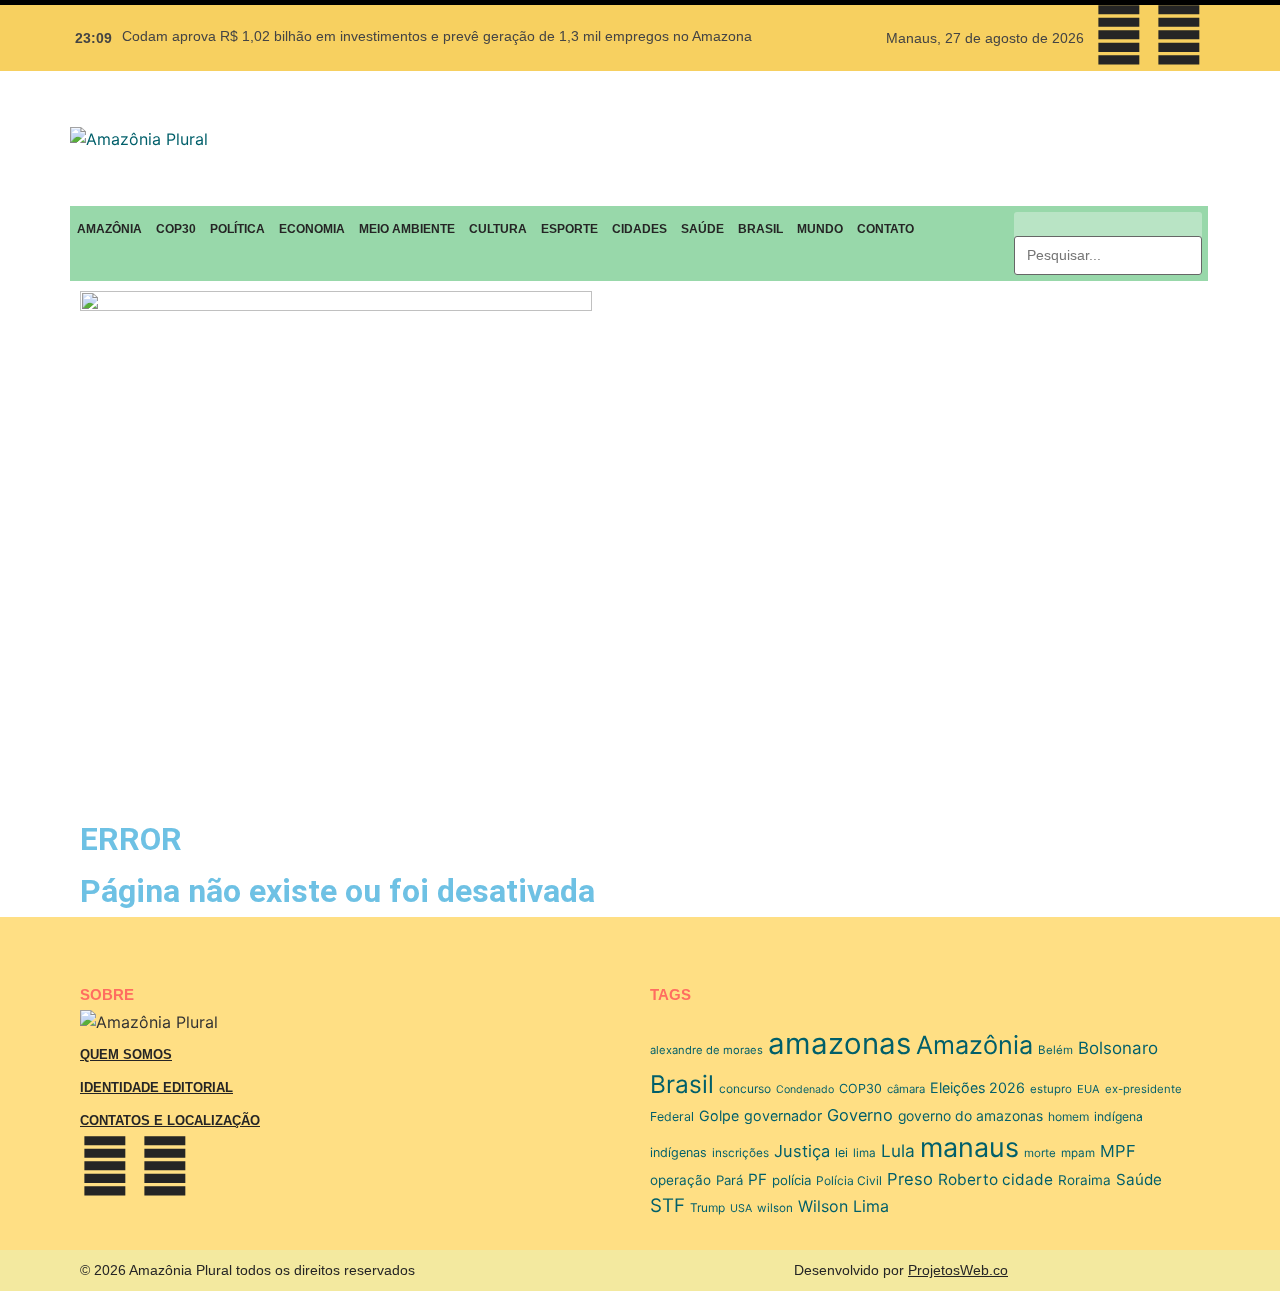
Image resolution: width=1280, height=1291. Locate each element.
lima (864, 1153)
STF (667, 1205)
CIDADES (639, 229)
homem (1068, 1116)
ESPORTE (569, 229)
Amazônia (974, 1045)
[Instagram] (1179, 35)
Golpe (719, 1115)
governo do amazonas (970, 1116)
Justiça (802, 1151)
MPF (1118, 1151)
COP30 (176, 229)
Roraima (1084, 1180)
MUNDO (820, 229)
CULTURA (498, 229)
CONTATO (885, 229)
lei (841, 1152)
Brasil (682, 1084)
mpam (1078, 1153)
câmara (906, 1089)
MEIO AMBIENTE (407, 229)
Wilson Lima (843, 1206)
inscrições (740, 1153)
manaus (969, 1147)
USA (741, 1208)
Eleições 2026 (977, 1087)
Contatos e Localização (170, 1120)
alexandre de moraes (706, 1050)
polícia (791, 1180)
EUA (1088, 1089)
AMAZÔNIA (109, 229)
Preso (910, 1179)
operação (680, 1180)
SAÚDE (702, 229)
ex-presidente (1143, 1089)
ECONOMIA (312, 229)
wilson (775, 1208)
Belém (1055, 1050)
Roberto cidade (995, 1179)
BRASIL (760, 229)
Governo (860, 1115)
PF (757, 1179)
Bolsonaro (1118, 1048)
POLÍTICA (237, 229)
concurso (745, 1088)
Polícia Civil (849, 1180)
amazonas (839, 1043)
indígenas (678, 1152)
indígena (1118, 1116)
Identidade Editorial (156, 1087)
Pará (729, 1180)
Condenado (805, 1089)
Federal (672, 1116)
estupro (1051, 1089)
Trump (707, 1207)
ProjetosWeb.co (958, 1270)
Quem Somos (126, 1054)
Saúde (1139, 1179)
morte (1040, 1153)
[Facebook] (1119, 35)
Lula (898, 1150)
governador (783, 1115)
